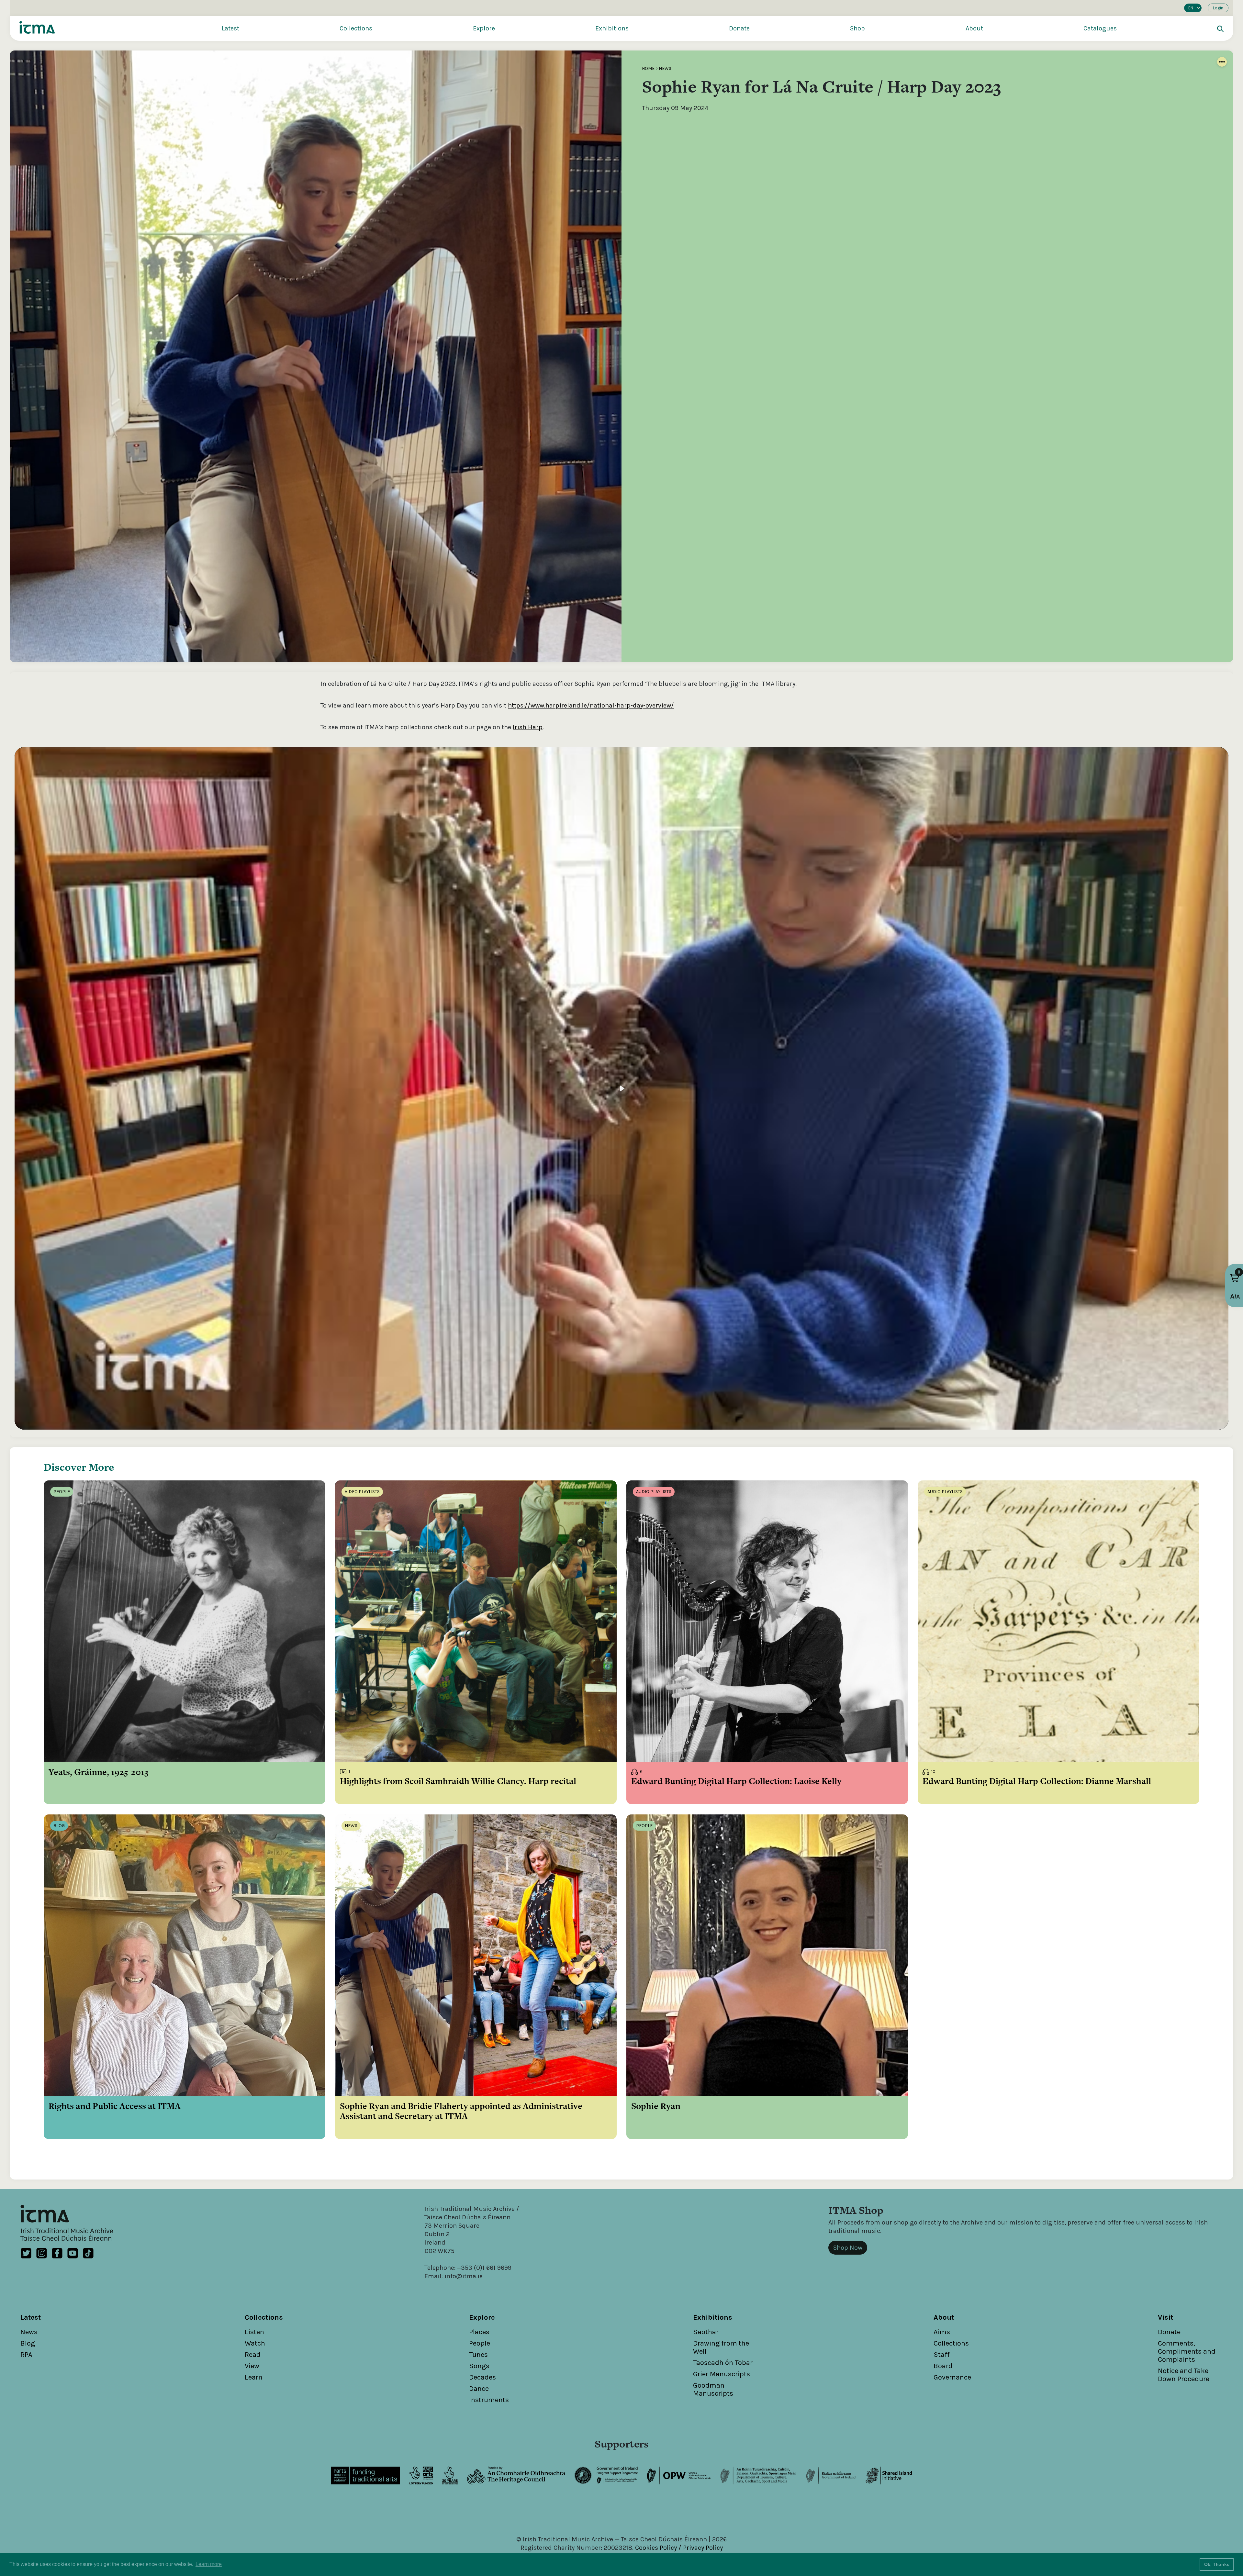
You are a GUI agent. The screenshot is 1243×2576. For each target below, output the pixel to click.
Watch (255, 2343)
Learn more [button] (209, 2564)
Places (479, 2332)
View (252, 2366)
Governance (952, 2377)
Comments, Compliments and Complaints (1187, 2351)
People (480, 2343)
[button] (1235, 1278)
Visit (1165, 2317)
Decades (482, 2377)
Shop (857, 28)
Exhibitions (612, 28)
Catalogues (1100, 28)
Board (943, 2366)
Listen (254, 2332)
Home (648, 68)
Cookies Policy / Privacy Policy (679, 2548)
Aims (942, 2332)
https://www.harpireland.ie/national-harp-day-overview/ (591, 705)
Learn (254, 2377)
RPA (26, 2355)
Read (253, 2355)
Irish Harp (528, 727)
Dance (479, 2389)
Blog (28, 2343)
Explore (484, 28)
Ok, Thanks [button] (1217, 2564)
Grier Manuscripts (722, 2374)
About (974, 28)
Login (1218, 8)
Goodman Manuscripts (713, 2389)
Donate (739, 28)
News (665, 68)
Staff (942, 2355)
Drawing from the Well (721, 2347)
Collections (356, 28)
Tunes (478, 2355)
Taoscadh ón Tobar (723, 2363)
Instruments (489, 2400)
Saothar (706, 2332)
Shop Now (848, 2248)
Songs (479, 2366)
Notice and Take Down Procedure (1184, 2375)
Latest (230, 28)
